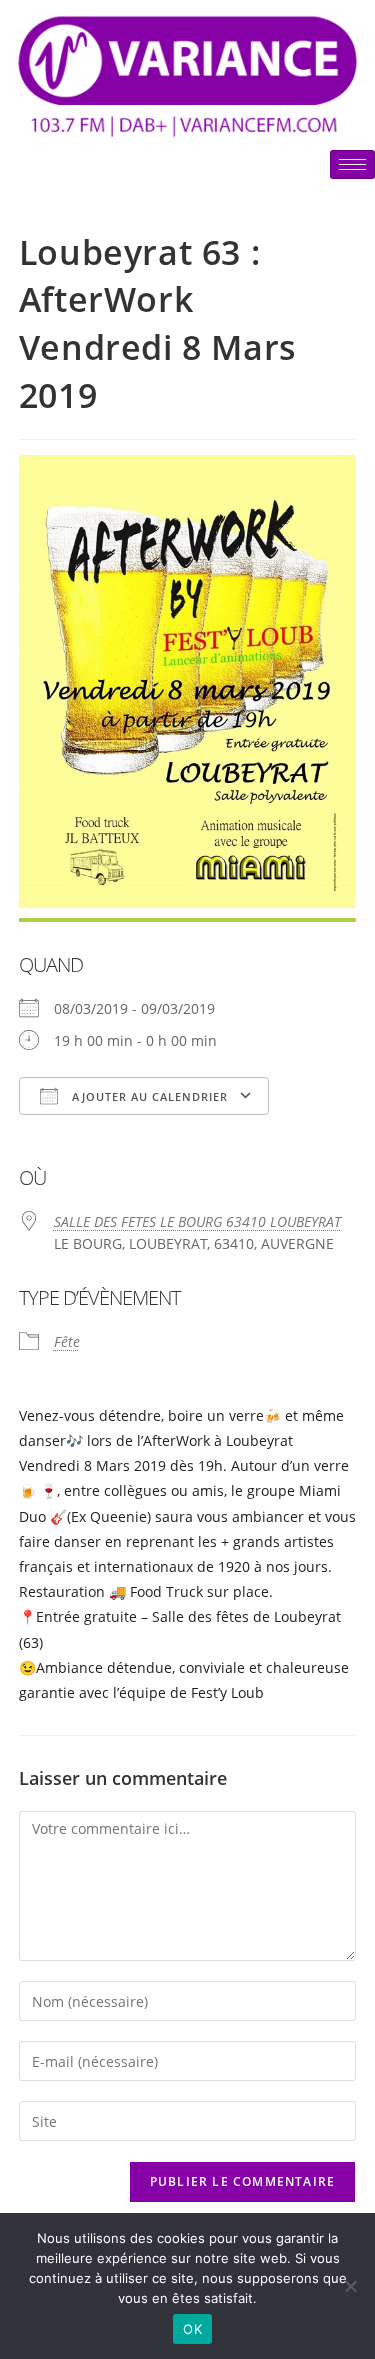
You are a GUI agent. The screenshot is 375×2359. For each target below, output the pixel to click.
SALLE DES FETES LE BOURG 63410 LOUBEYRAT (197, 1221)
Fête (67, 1341)
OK (192, 2329)
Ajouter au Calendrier (148, 1096)
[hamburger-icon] (352, 164)
